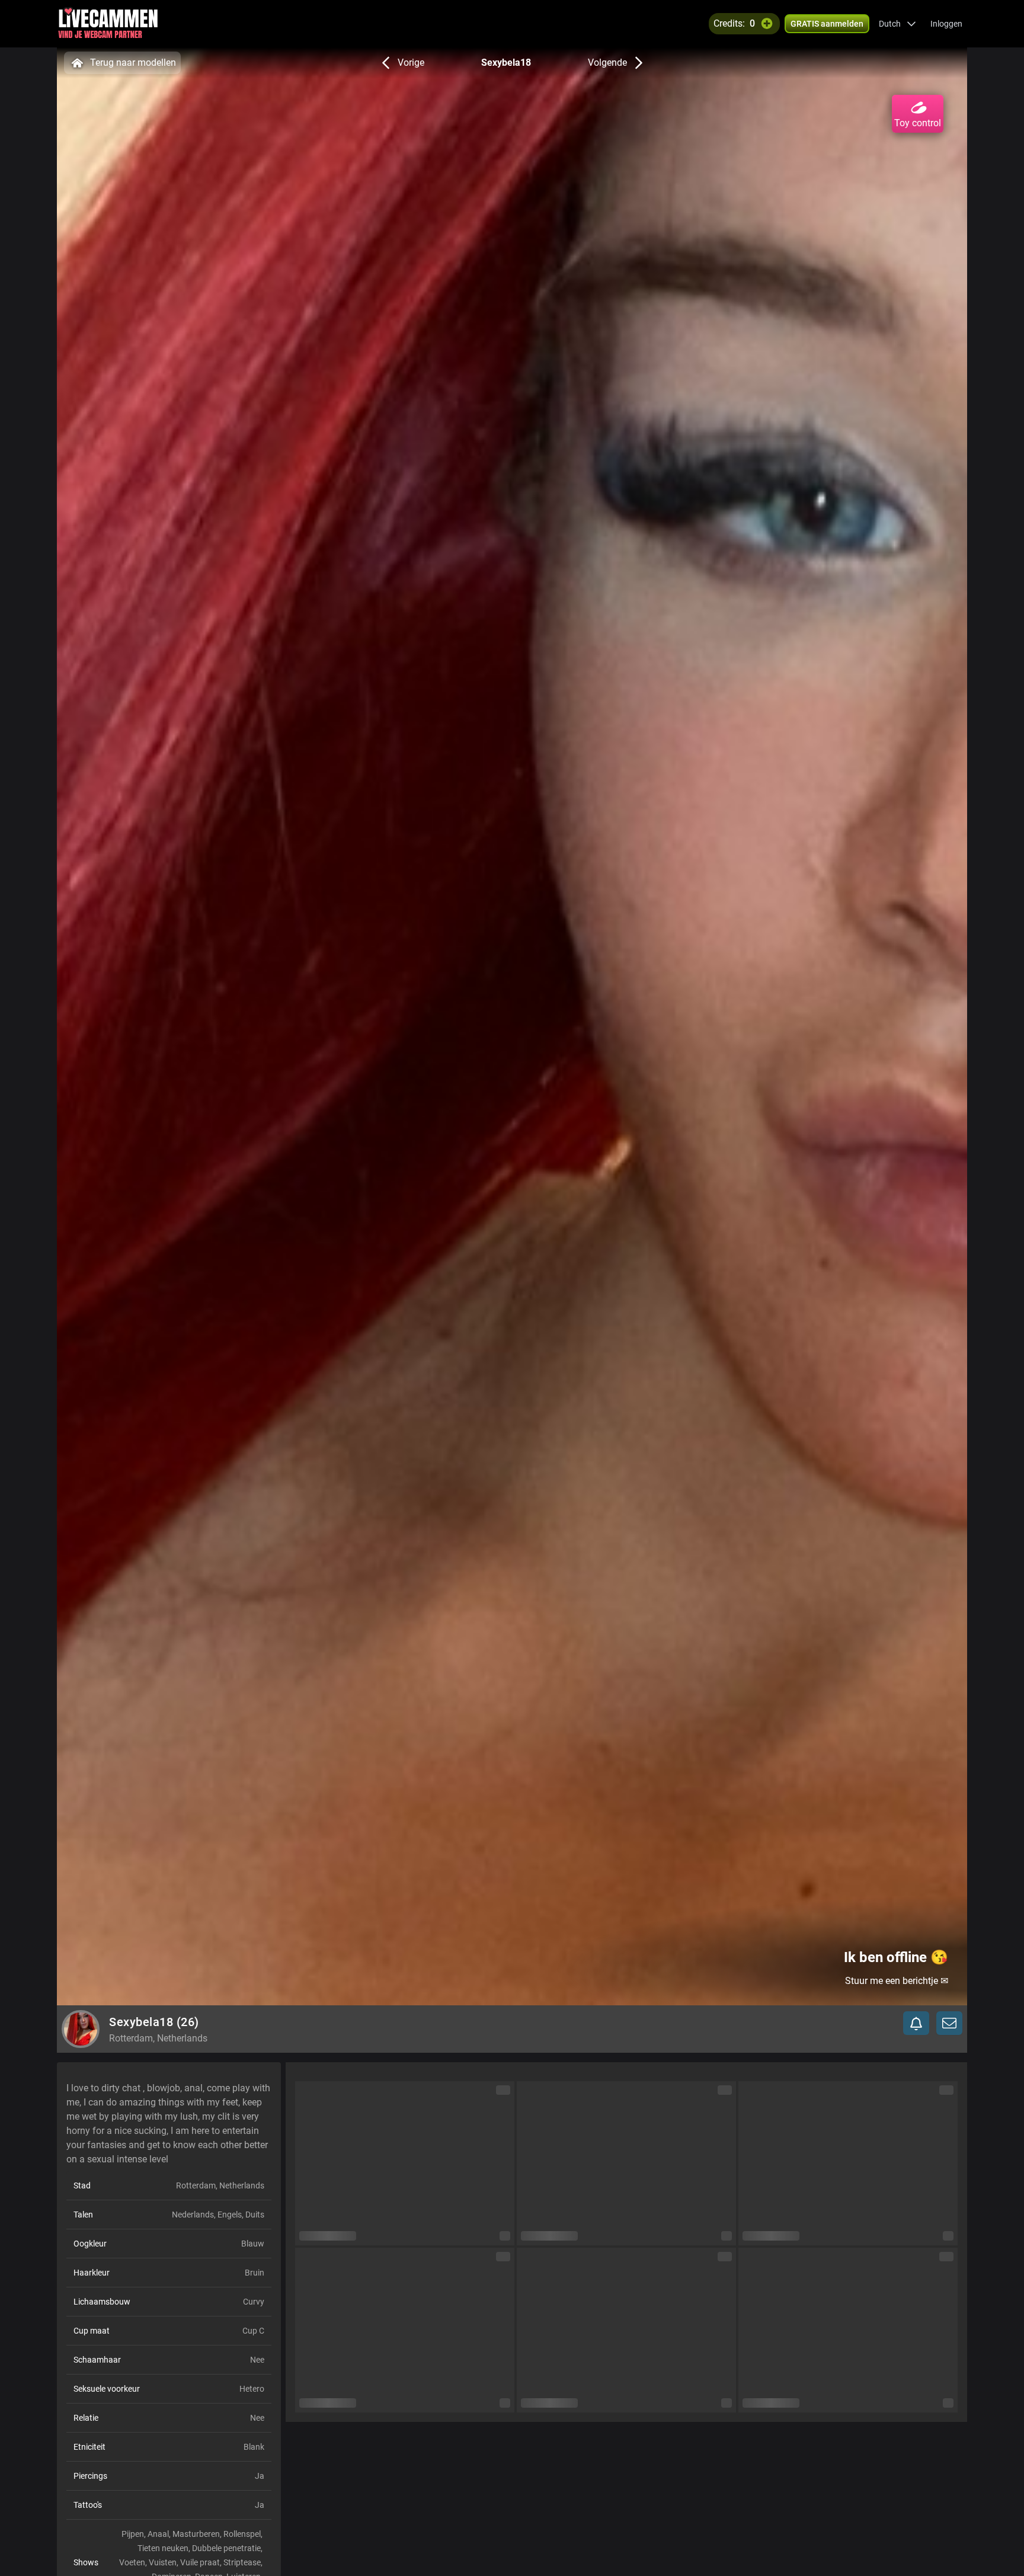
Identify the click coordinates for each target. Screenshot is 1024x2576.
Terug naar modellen (133, 63)
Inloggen (946, 24)
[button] (897, 24)
